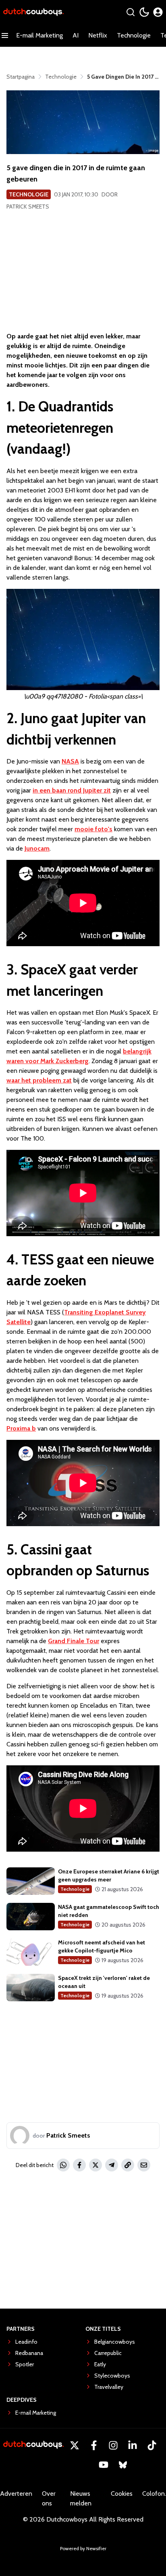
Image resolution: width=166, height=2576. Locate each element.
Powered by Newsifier (83, 2548)
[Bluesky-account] (123, 2465)
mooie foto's (93, 829)
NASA (70, 761)
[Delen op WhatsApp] (63, 2165)
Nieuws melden (81, 2498)
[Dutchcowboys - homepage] (33, 12)
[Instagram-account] (113, 2445)
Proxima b (21, 1428)
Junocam (37, 848)
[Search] (131, 12)
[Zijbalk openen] (5, 35)
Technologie (134, 35)
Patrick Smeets (28, 206)
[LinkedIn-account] (133, 2445)
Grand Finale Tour (74, 1641)
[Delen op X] (95, 2165)
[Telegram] (112, 2165)
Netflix (98, 35)
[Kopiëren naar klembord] (128, 2165)
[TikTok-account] (152, 2445)
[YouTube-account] (104, 2465)
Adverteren (16, 2494)
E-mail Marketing (39, 35)
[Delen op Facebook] (79, 2165)
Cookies (122, 2494)
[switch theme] (144, 12)
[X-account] (75, 2445)
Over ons (49, 2498)
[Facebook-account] (94, 2445)
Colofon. (154, 2494)
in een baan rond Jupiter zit (72, 790)
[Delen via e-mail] (144, 2165)
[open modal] (158, 12)
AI (76, 35)
